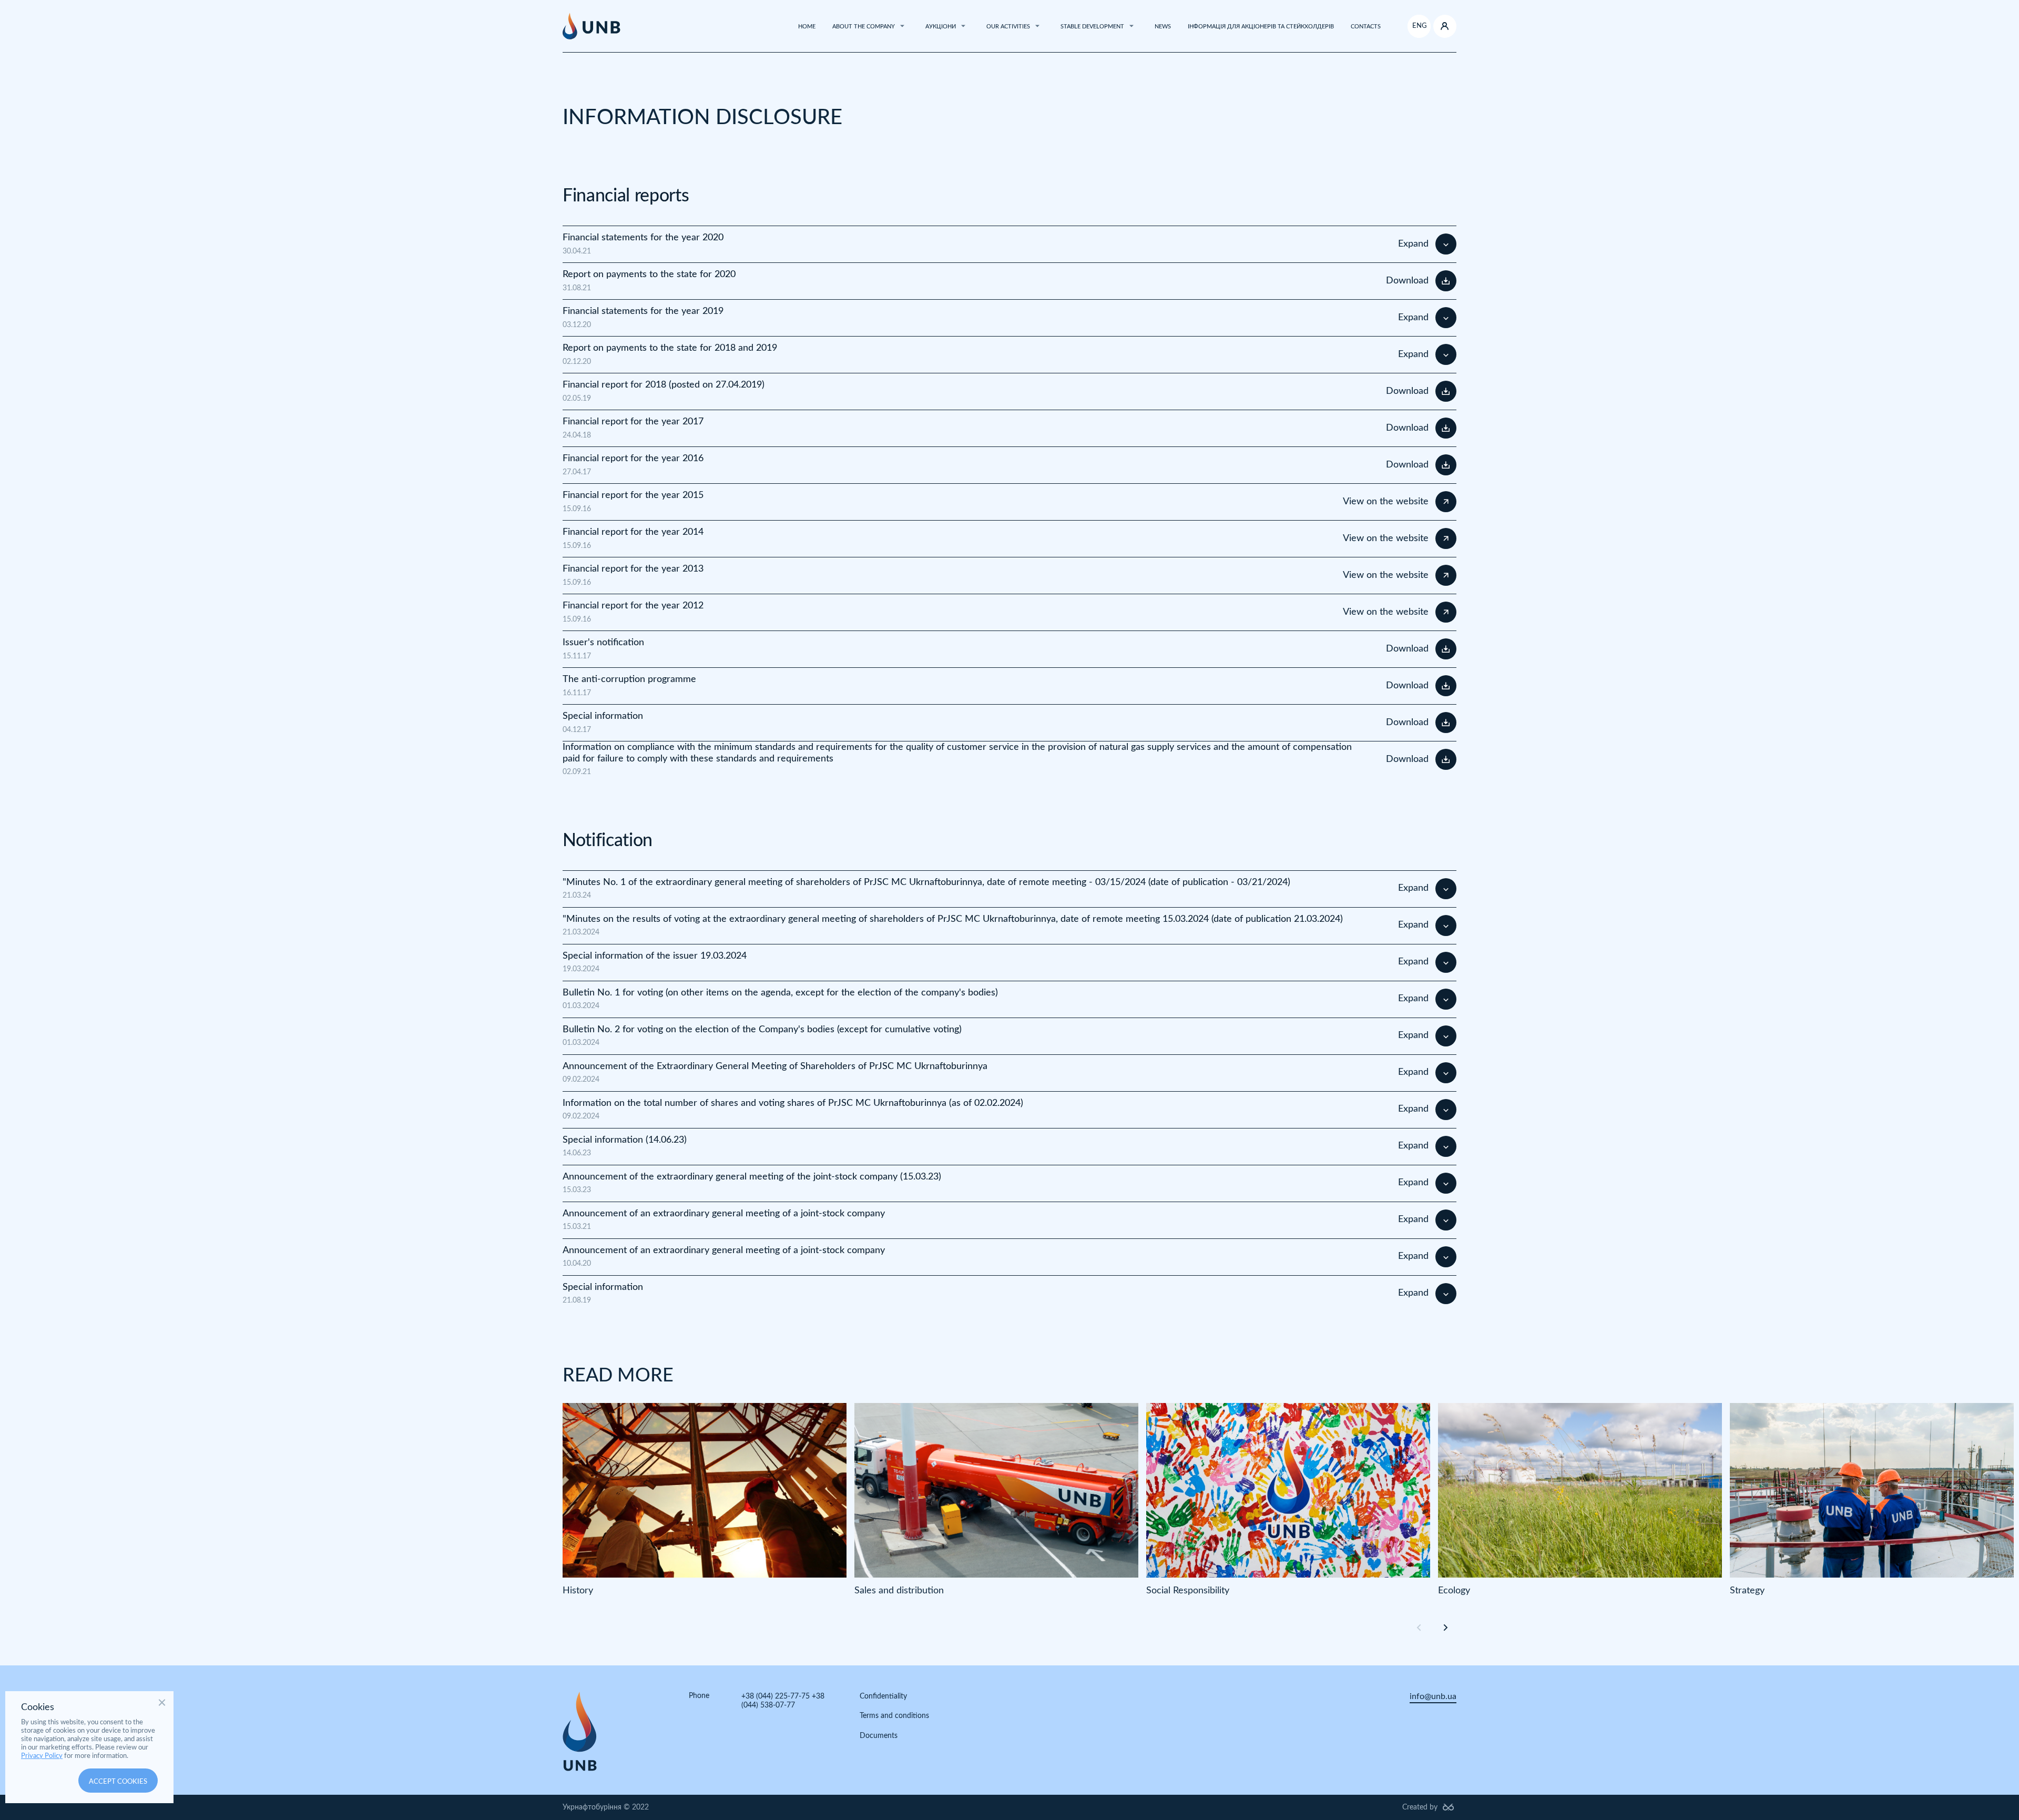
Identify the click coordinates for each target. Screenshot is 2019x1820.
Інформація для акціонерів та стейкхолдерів (1261, 27)
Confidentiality (883, 1696)
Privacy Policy (42, 1756)
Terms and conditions (894, 1716)
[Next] (1444, 1627)
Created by (1420, 1807)
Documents (879, 1736)
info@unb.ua (1433, 1696)
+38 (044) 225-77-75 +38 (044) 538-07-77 (783, 1701)
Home (807, 27)
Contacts (1366, 27)
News (1163, 27)
